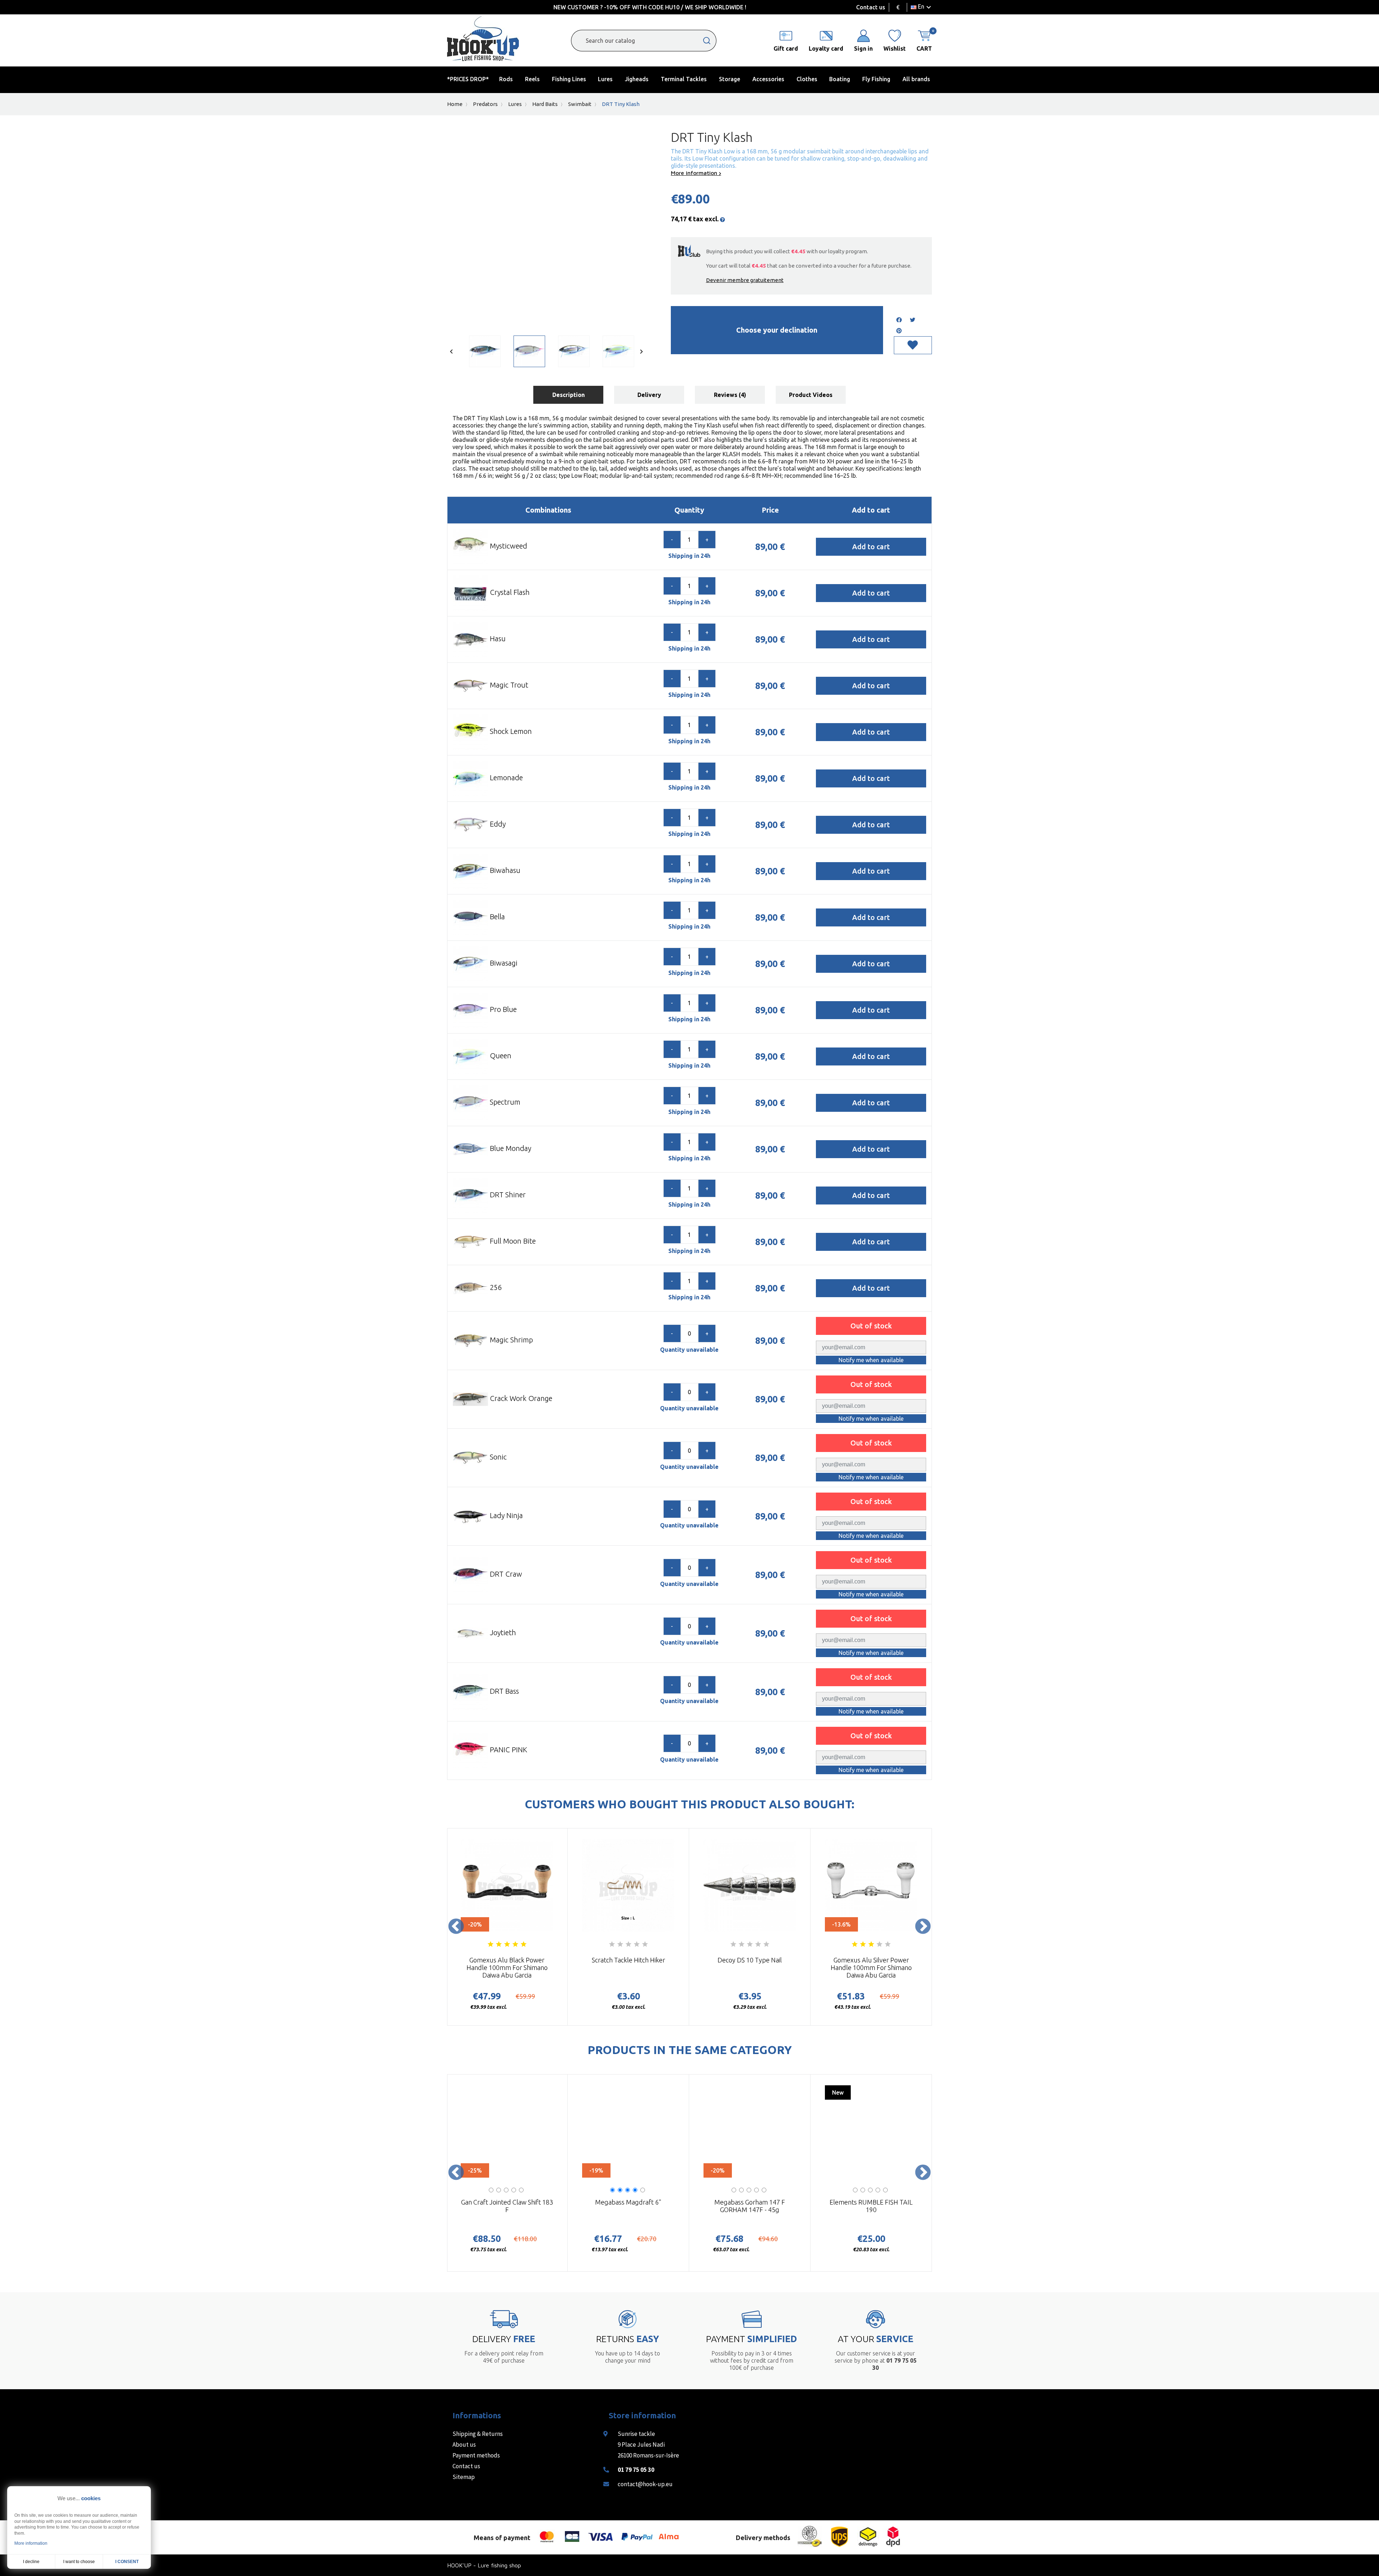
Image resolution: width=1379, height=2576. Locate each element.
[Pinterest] (899, 331)
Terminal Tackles (684, 79)
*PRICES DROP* (468, 79)
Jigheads (637, 79)
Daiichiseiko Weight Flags (507, 2206)
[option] (480, 353)
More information (695, 173)
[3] (507, 1944)
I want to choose (79, 2562)
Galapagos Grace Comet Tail (628, 2206)
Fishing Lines (569, 79)
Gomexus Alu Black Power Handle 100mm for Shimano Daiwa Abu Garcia (507, 1967)
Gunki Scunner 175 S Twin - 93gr (750, 2206)
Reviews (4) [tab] (730, 395)
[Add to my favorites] (913, 345)
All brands (916, 79)
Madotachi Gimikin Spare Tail (871, 2206)
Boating (840, 79)
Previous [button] (456, 1927)
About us (464, 2445)
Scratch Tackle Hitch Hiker (628, 1960)
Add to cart (871, 547)
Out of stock (871, 1326)
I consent (127, 2562)
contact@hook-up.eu (645, 2484)
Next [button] (923, 1927)
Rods (506, 79)
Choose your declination (777, 330)
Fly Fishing (876, 79)
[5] (524, 1944)
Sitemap (464, 2477)
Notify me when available (871, 1360)
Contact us (871, 7)
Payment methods (476, 2455)
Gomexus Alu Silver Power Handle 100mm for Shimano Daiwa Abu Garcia (871, 1967)
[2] (499, 1944)
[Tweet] (913, 320)
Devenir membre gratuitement (745, 280)
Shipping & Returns (478, 2434)
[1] (491, 1944)
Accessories (768, 79)
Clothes (807, 79)
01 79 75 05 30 (636, 2470)
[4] (515, 1944)
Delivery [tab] (649, 395)
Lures (605, 79)
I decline (31, 2562)
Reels (532, 79)
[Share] (899, 320)
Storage (730, 79)
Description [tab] (568, 395)
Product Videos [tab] (811, 395)
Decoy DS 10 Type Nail (750, 1960)
